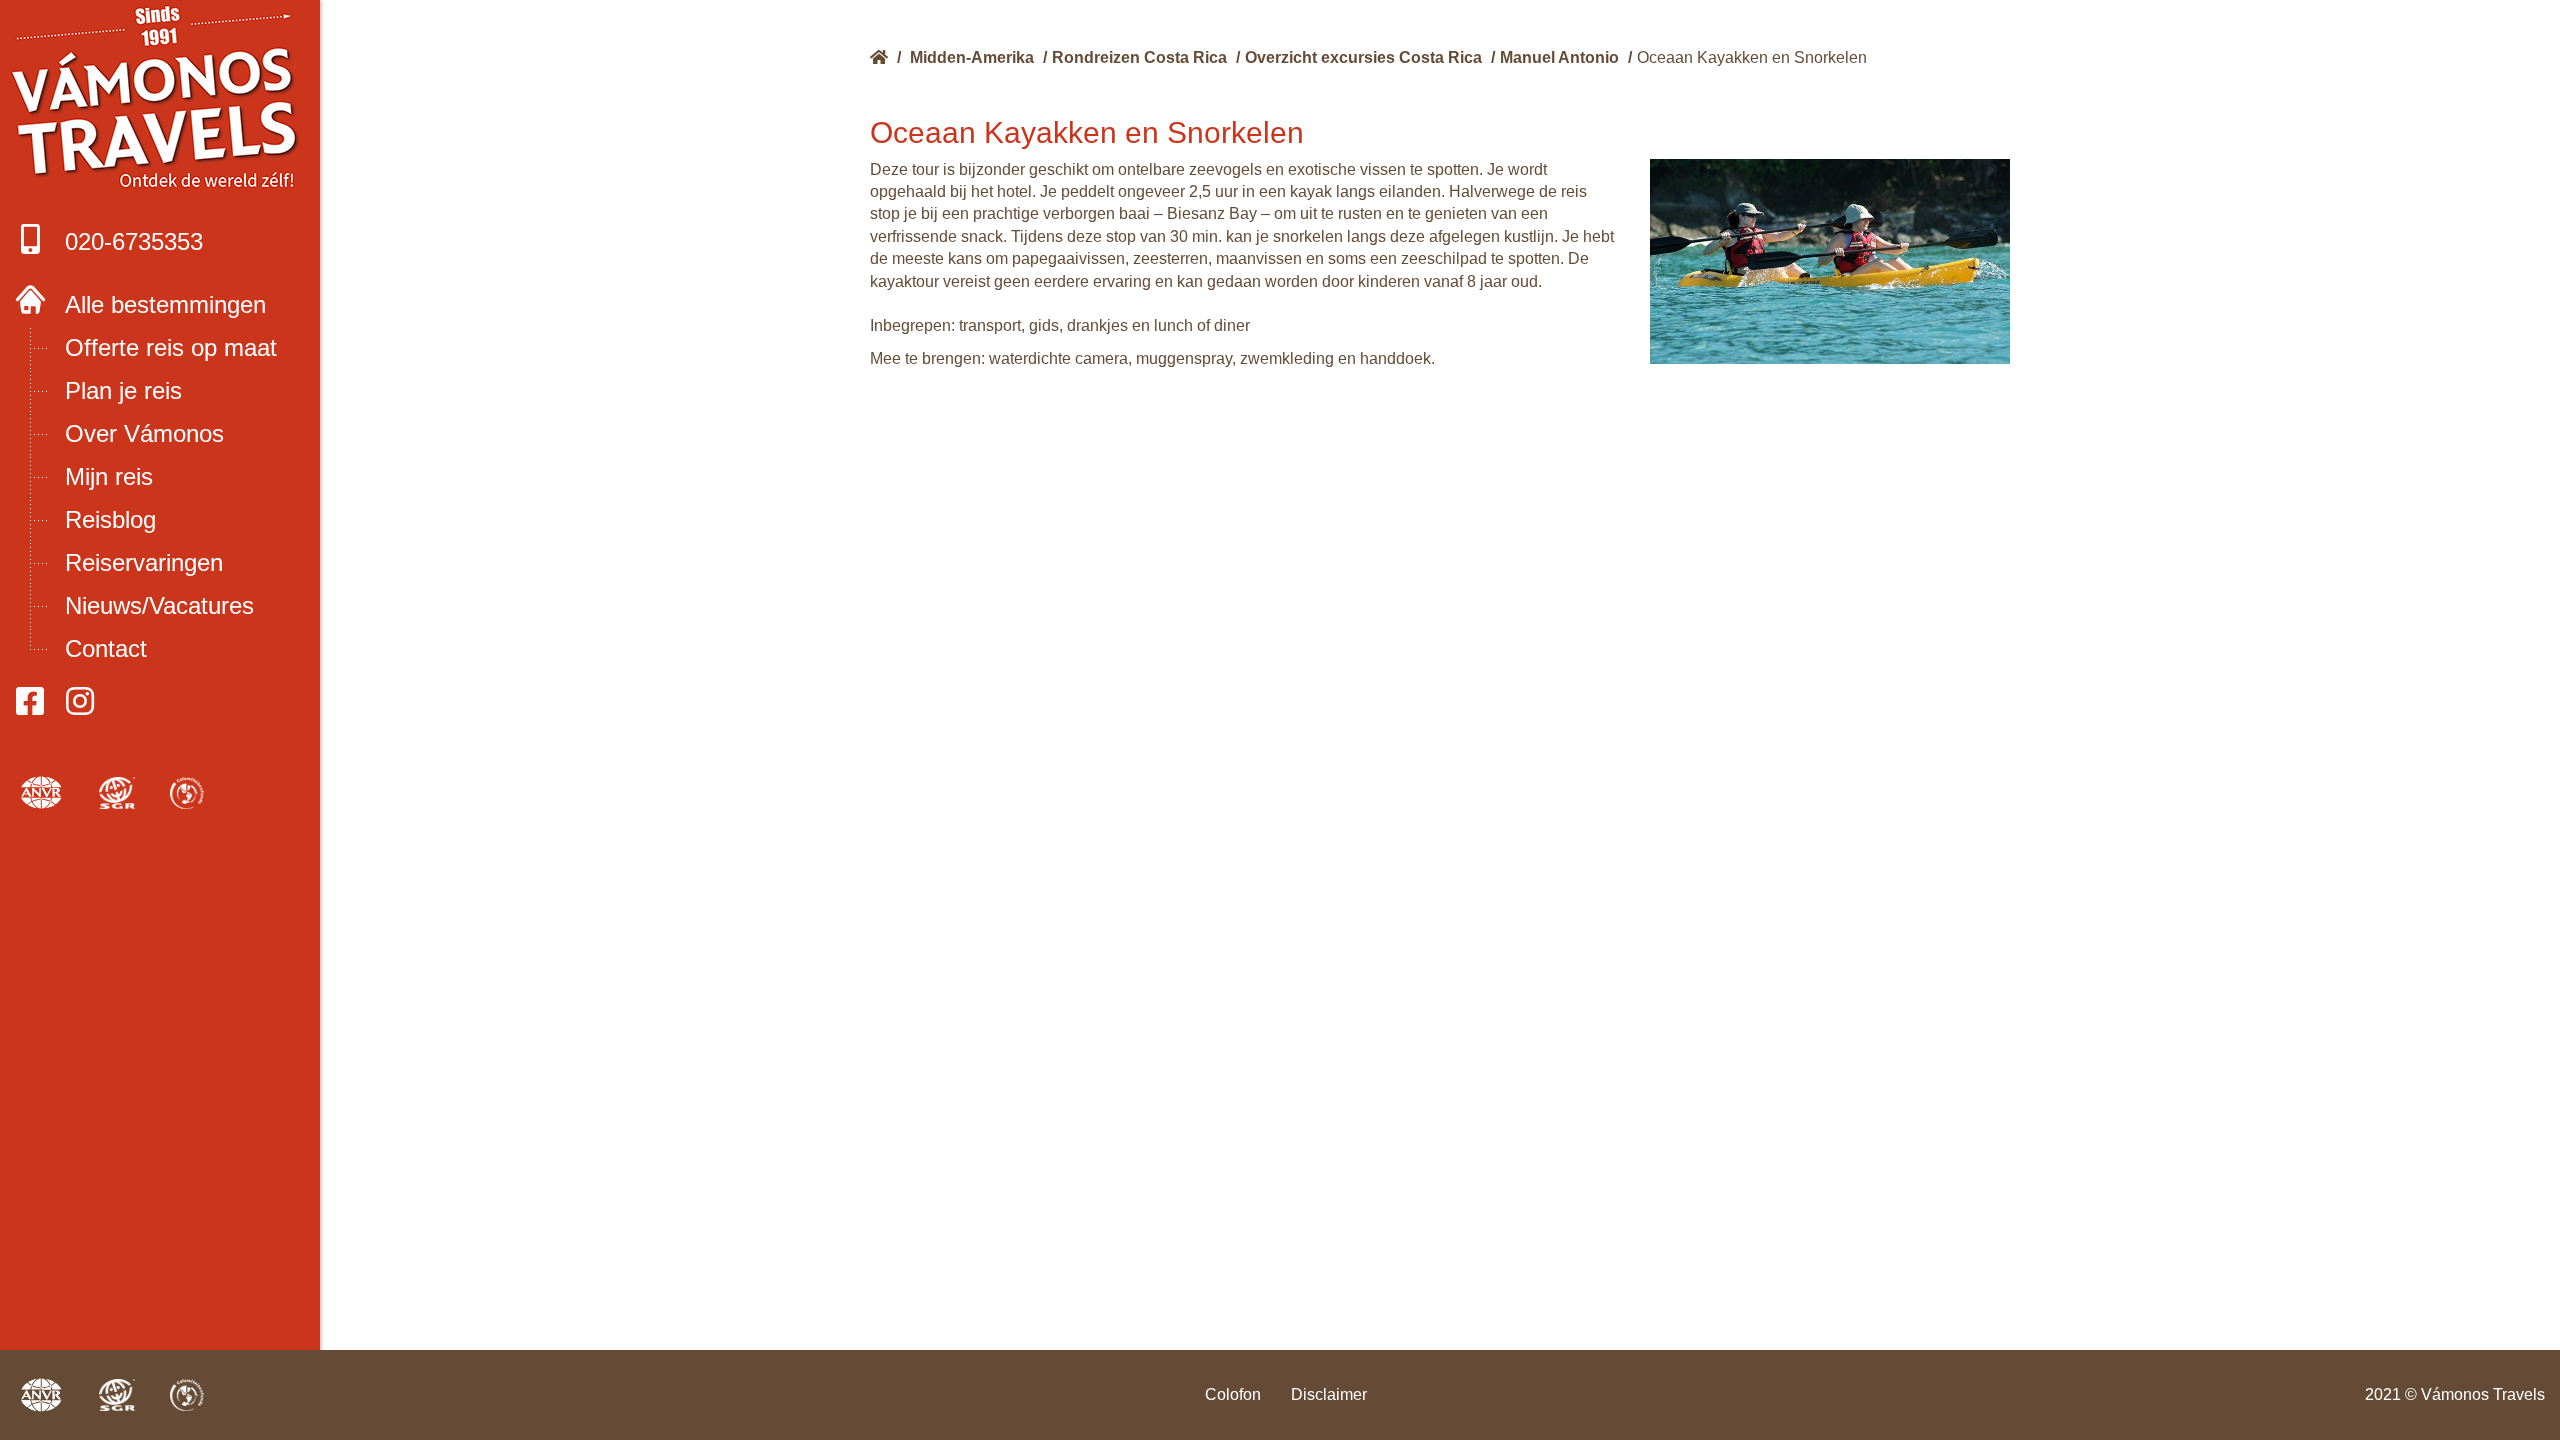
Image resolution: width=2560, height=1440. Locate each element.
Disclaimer (1329, 1394)
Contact (106, 648)
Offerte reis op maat (171, 347)
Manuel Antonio (1559, 57)
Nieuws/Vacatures (159, 605)
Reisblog (110, 519)
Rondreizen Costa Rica (1139, 57)
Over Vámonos (144, 433)
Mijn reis (109, 476)
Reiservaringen (144, 562)
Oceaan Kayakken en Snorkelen (1752, 57)
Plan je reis (123, 390)
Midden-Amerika (972, 57)
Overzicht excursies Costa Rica (1363, 57)
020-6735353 (134, 241)
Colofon (1233, 1394)
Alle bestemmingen (165, 304)
